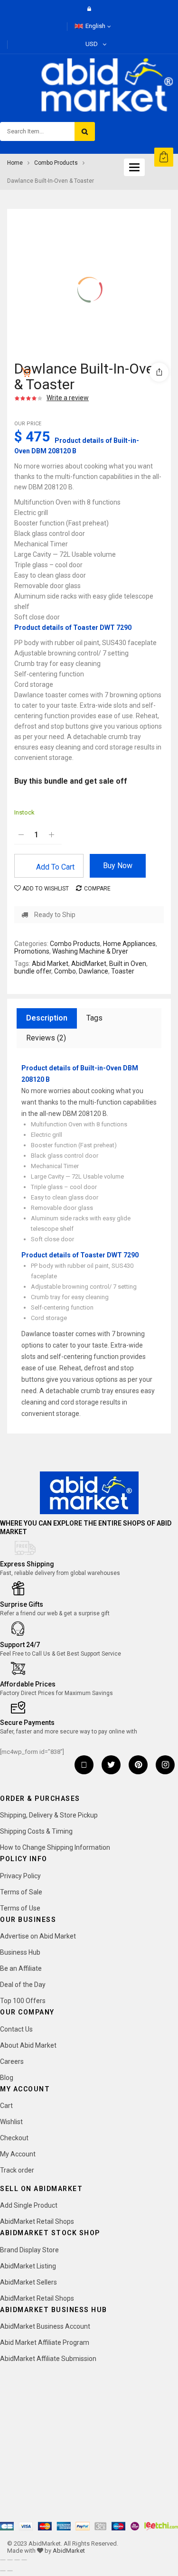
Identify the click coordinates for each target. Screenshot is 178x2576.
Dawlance (94, 971)
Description (47, 1018)
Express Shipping (27, 1564)
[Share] (17, 2560)
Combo (65, 971)
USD (92, 44)
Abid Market (50, 964)
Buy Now (118, 866)
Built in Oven (128, 964)
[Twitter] (111, 1765)
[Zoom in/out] (3, 2560)
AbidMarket (89, 964)
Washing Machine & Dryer (90, 951)
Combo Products (56, 163)
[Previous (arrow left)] (3, 2571)
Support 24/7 (20, 1645)
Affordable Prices (28, 1684)
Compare (97, 889)
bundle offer (33, 971)
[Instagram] (165, 1765)
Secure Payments (27, 1723)
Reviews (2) (46, 1038)
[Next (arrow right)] (10, 2571)
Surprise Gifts (22, 1604)
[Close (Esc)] (24, 2560)
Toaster (123, 971)
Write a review (68, 398)
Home (15, 163)
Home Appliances (129, 944)
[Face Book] (84, 1765)
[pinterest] (138, 1765)
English (95, 26)
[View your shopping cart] (164, 157)
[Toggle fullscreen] (10, 2560)
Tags (94, 1018)
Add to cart (55, 867)
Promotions (32, 951)
